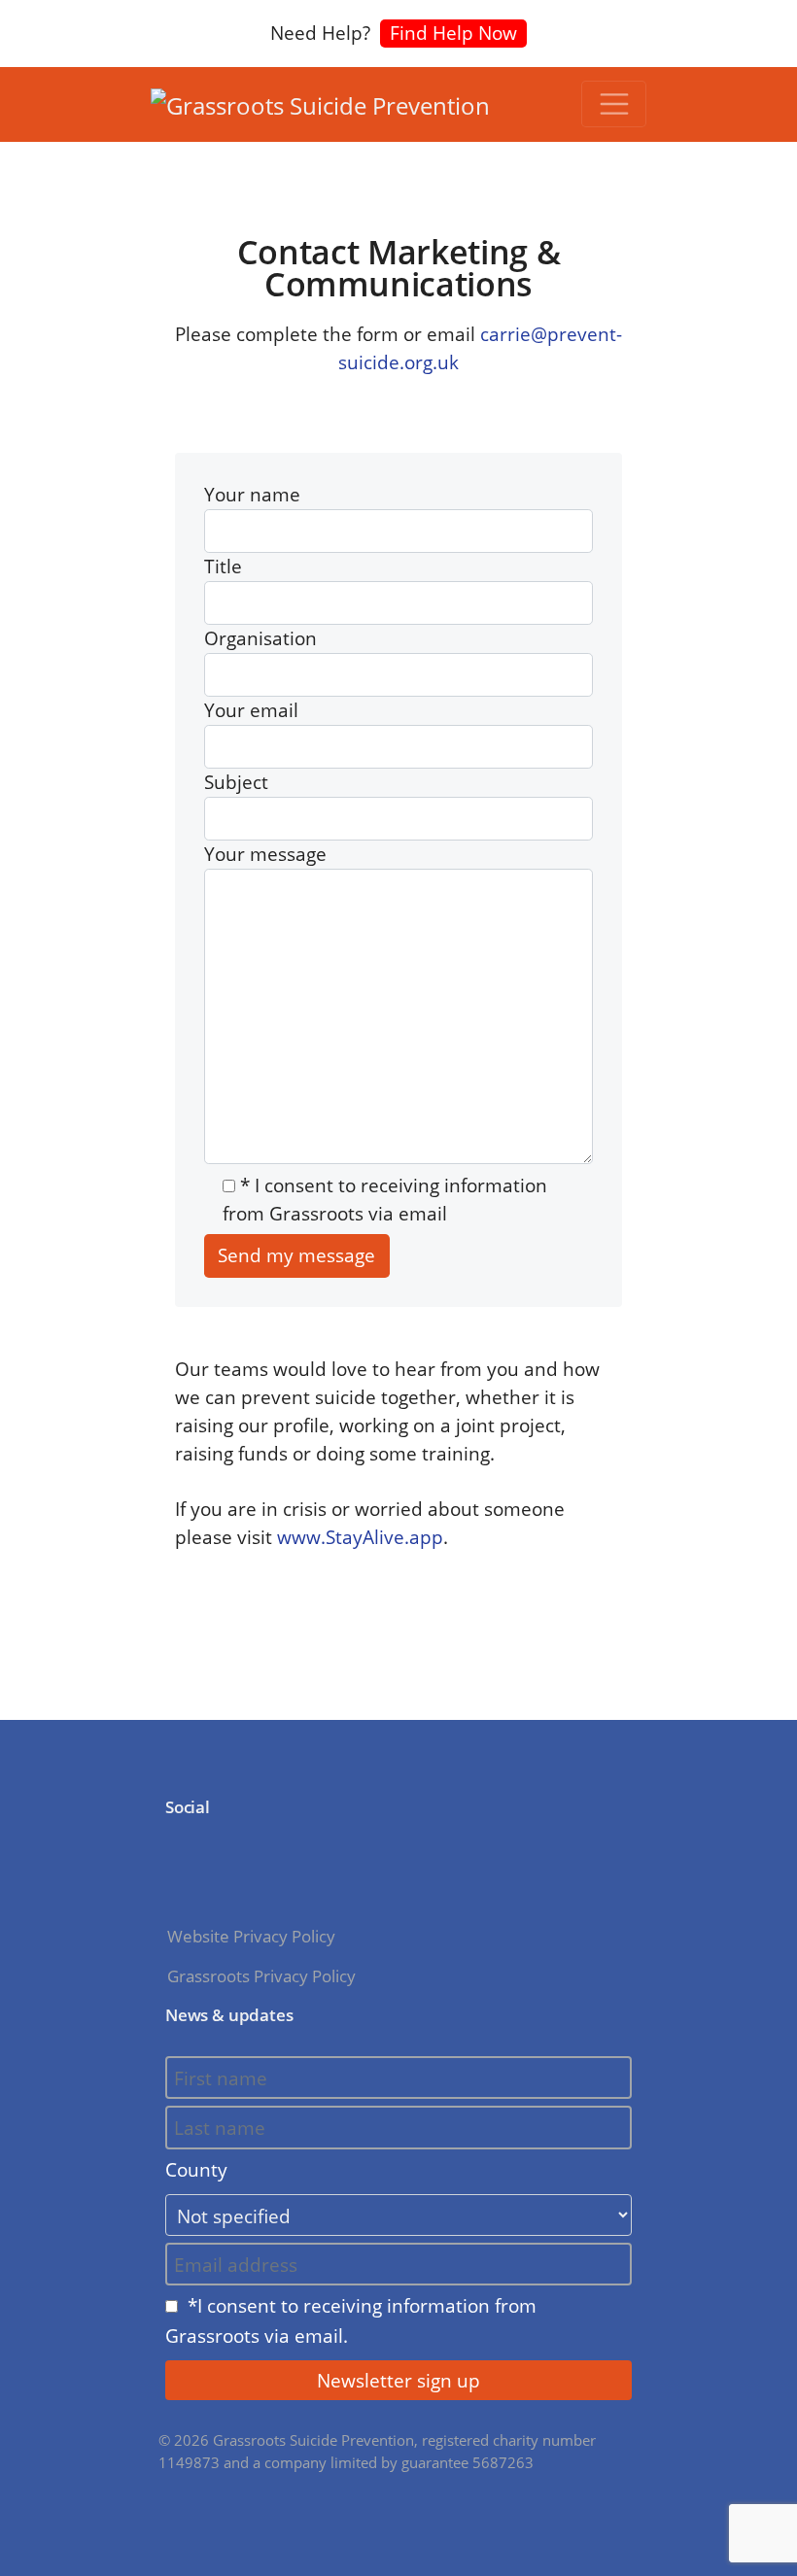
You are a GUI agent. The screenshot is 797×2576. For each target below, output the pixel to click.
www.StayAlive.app (360, 1537)
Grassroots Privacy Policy (261, 1976)
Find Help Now (453, 33)
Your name (252, 494)
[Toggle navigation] (614, 104)
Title (223, 566)
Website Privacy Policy (251, 1936)
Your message (265, 854)
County (196, 2169)
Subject (236, 782)
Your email (251, 710)
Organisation (260, 638)
